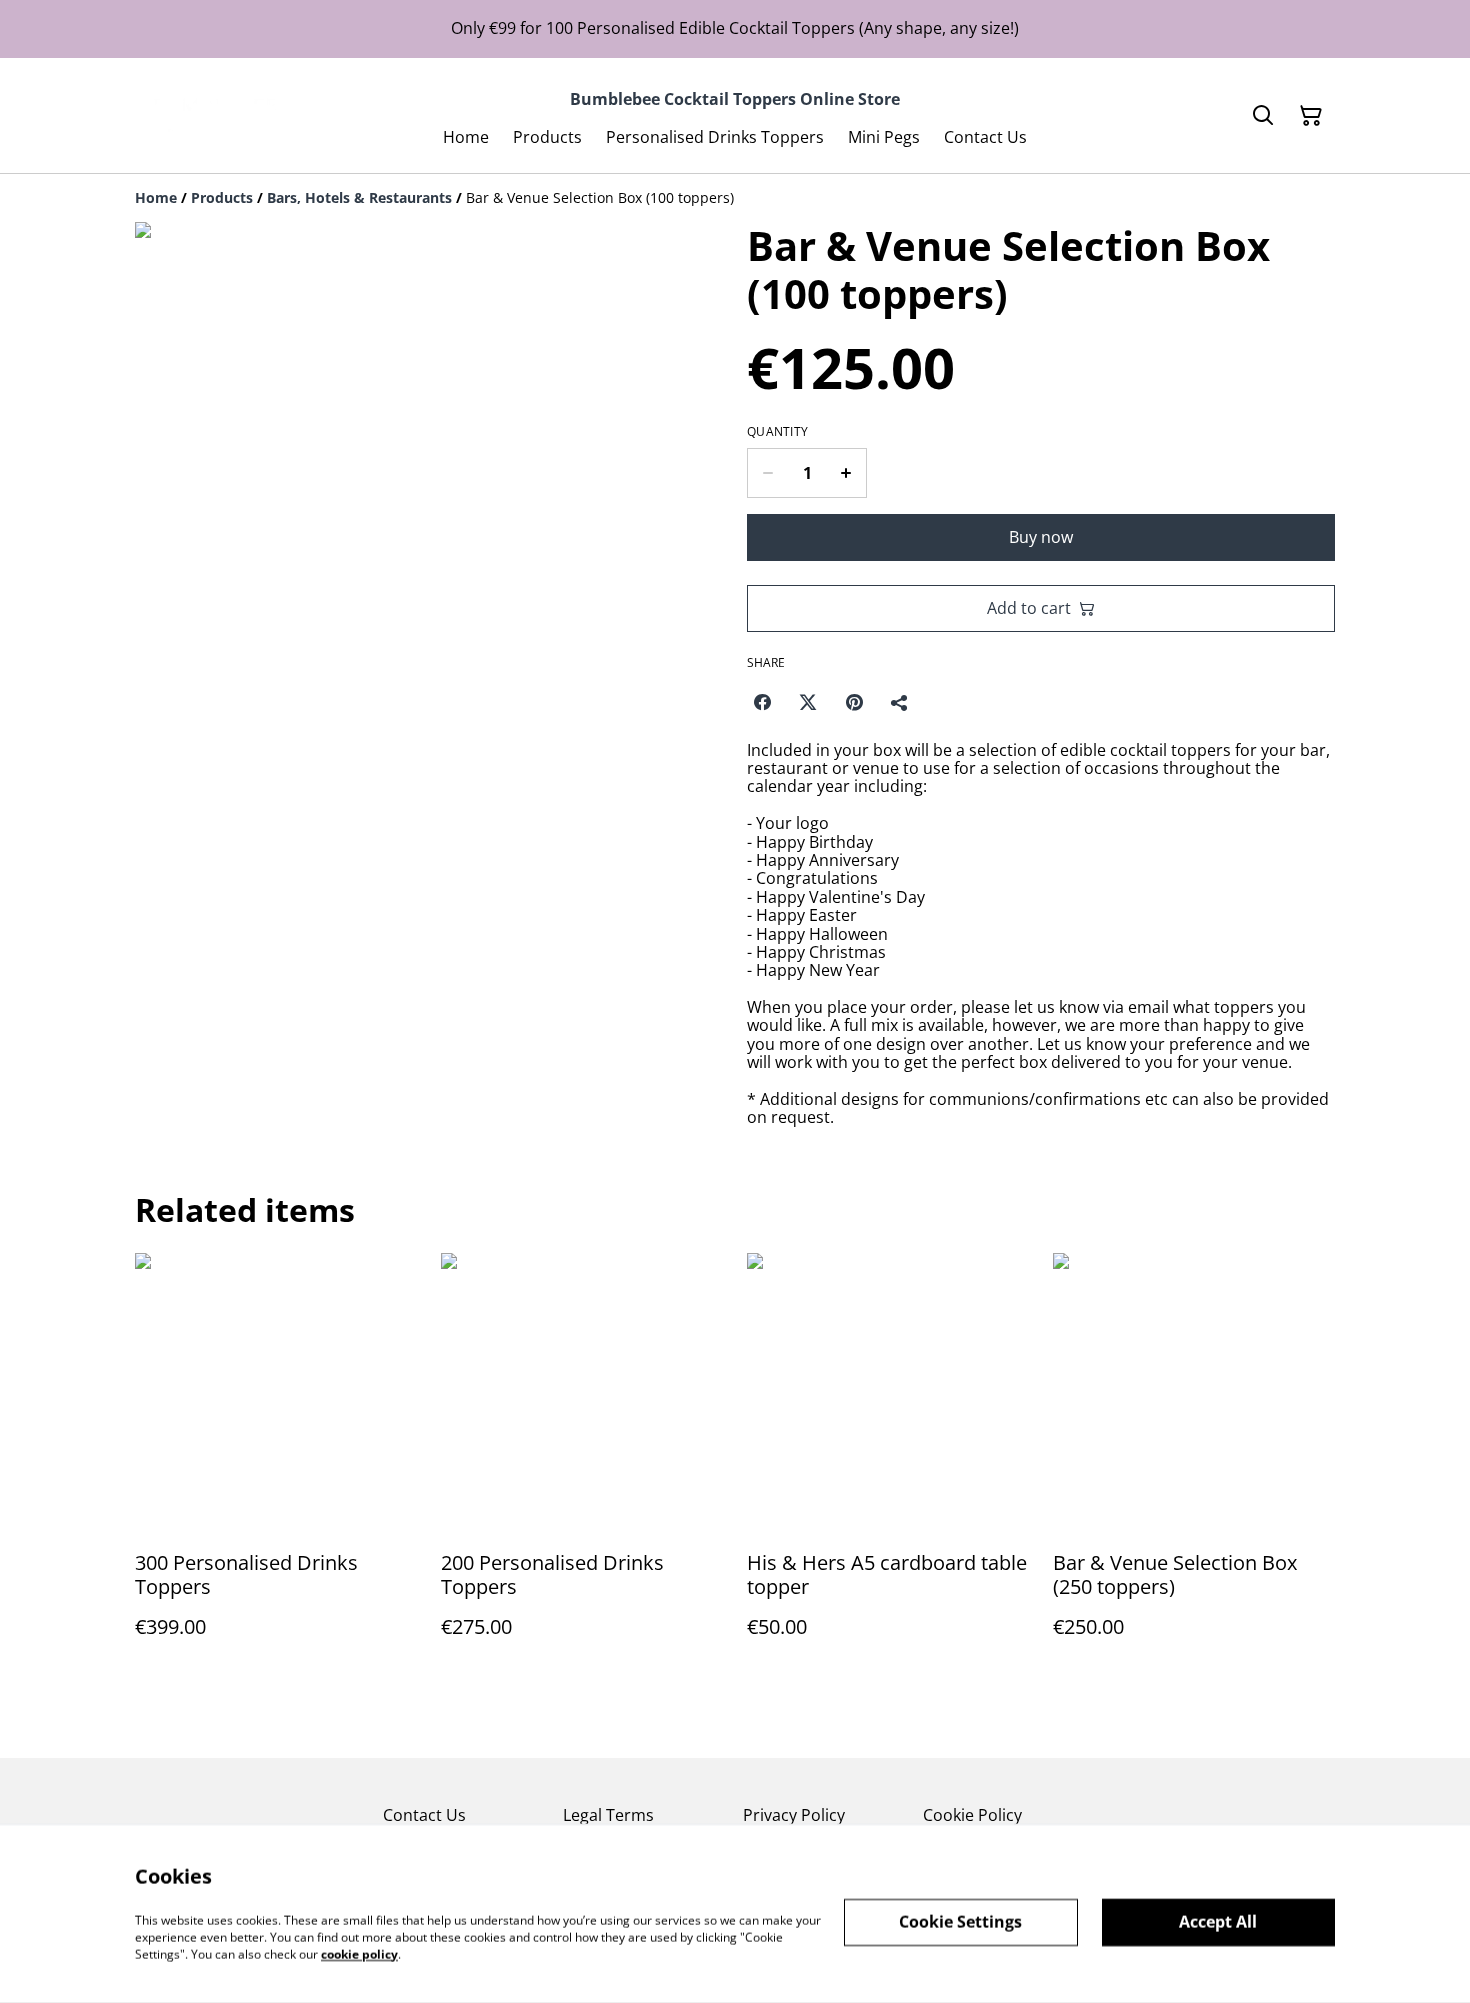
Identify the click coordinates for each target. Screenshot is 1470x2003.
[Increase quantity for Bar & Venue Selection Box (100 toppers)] (846, 473)
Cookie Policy (972, 1815)
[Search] (1263, 116)
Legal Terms (608, 1815)
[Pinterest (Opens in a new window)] (854, 702)
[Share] (900, 702)
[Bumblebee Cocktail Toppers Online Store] (210, 116)
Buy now (1041, 537)
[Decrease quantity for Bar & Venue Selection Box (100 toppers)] (767, 473)
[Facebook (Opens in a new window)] (762, 702)
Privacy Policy (794, 1815)
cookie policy (359, 1953)
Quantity (777, 432)
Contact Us (424, 1815)
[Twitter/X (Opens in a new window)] (808, 702)
